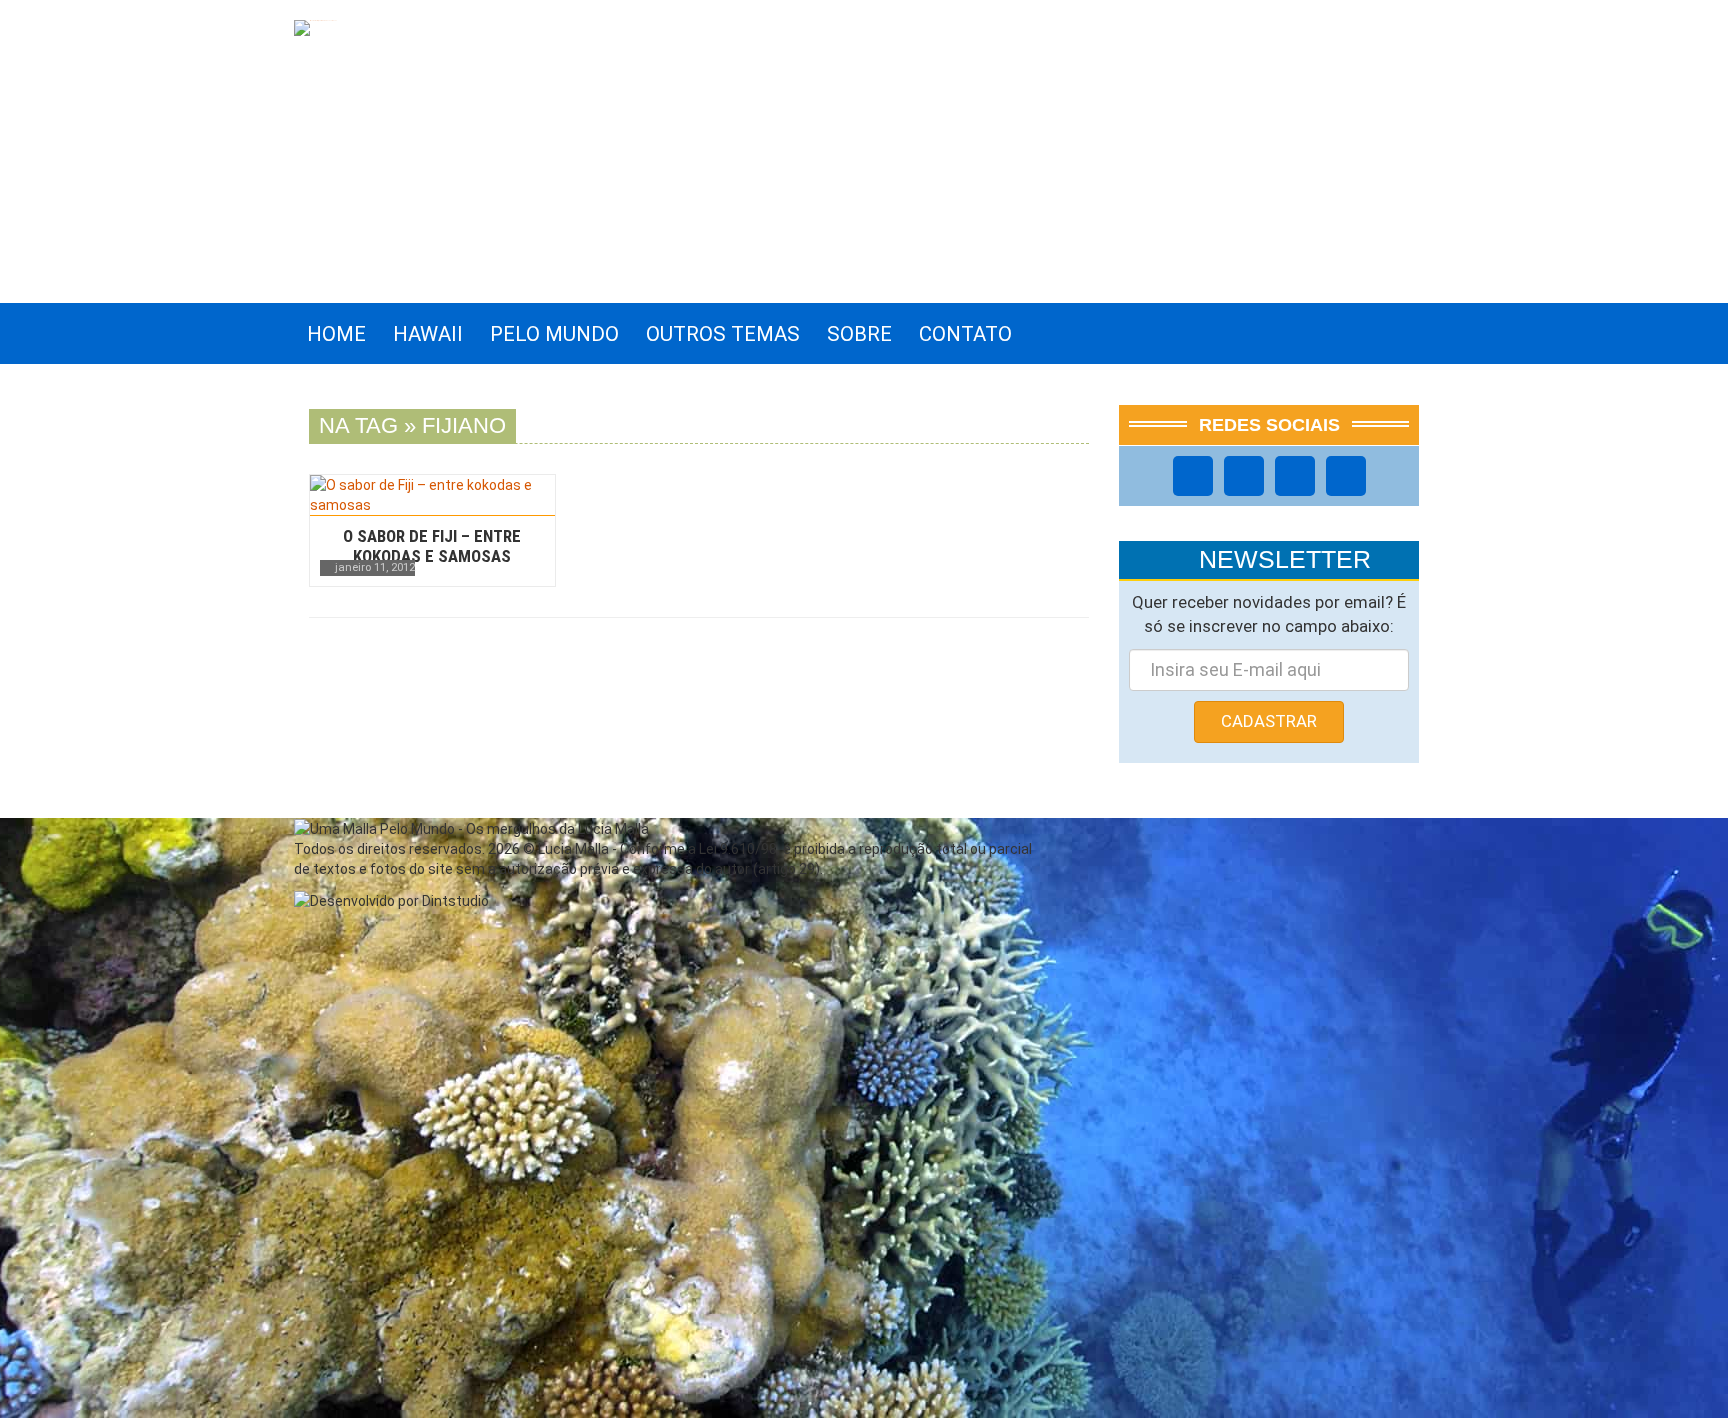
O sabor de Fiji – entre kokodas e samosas (432, 546)
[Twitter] (1295, 476)
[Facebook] (1193, 476)
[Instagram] (1244, 476)
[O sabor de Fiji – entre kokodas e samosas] (432, 495)
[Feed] (1346, 476)
